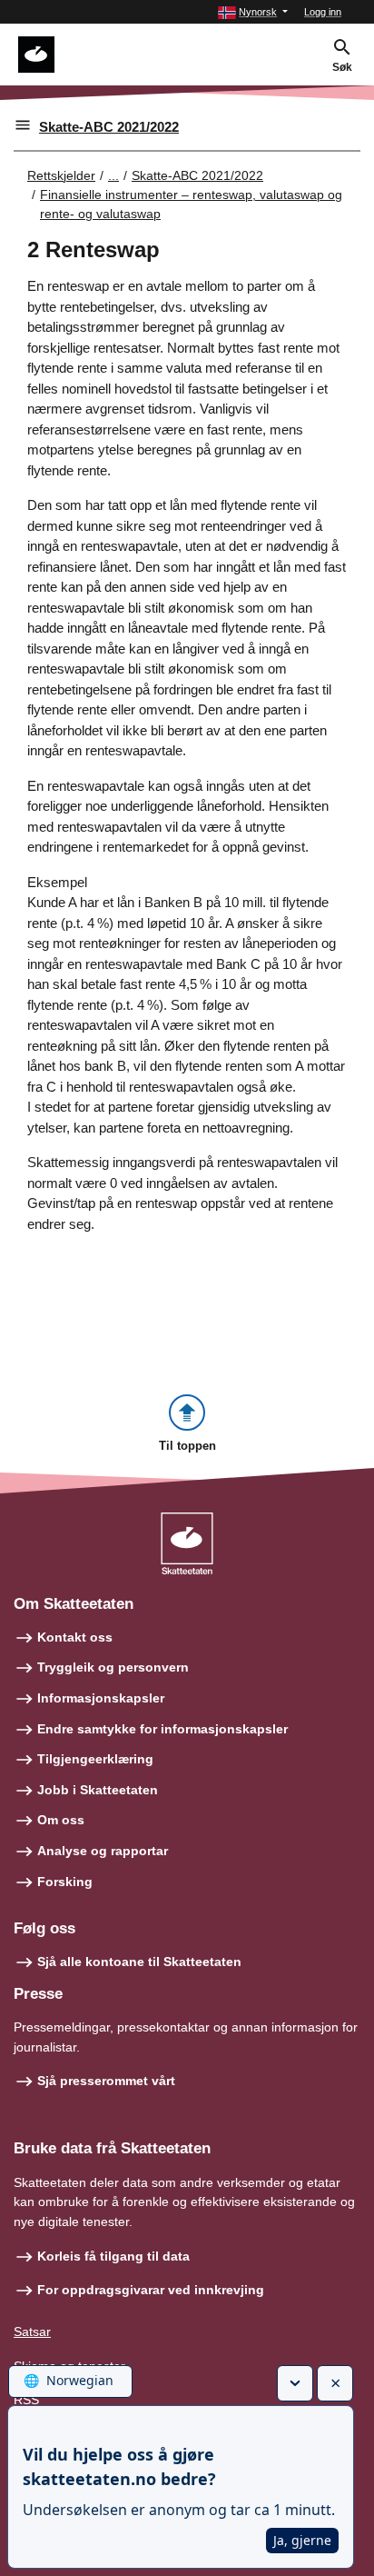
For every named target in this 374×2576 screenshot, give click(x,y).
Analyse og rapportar (103, 1851)
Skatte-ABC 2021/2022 (109, 127)
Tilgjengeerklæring (95, 1759)
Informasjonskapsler (101, 1698)
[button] (253, 12)
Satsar (32, 2331)
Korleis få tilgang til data (113, 2256)
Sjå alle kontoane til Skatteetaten (139, 1962)
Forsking (65, 1882)
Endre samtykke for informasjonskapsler (162, 1729)
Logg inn (323, 12)
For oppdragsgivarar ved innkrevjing (151, 2290)
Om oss (61, 1820)
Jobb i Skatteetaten (98, 1790)
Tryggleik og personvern (113, 1667)
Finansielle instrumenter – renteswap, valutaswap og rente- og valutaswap (191, 204)
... (113, 175)
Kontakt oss (75, 1637)
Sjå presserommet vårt (106, 2081)
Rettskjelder (61, 175)
